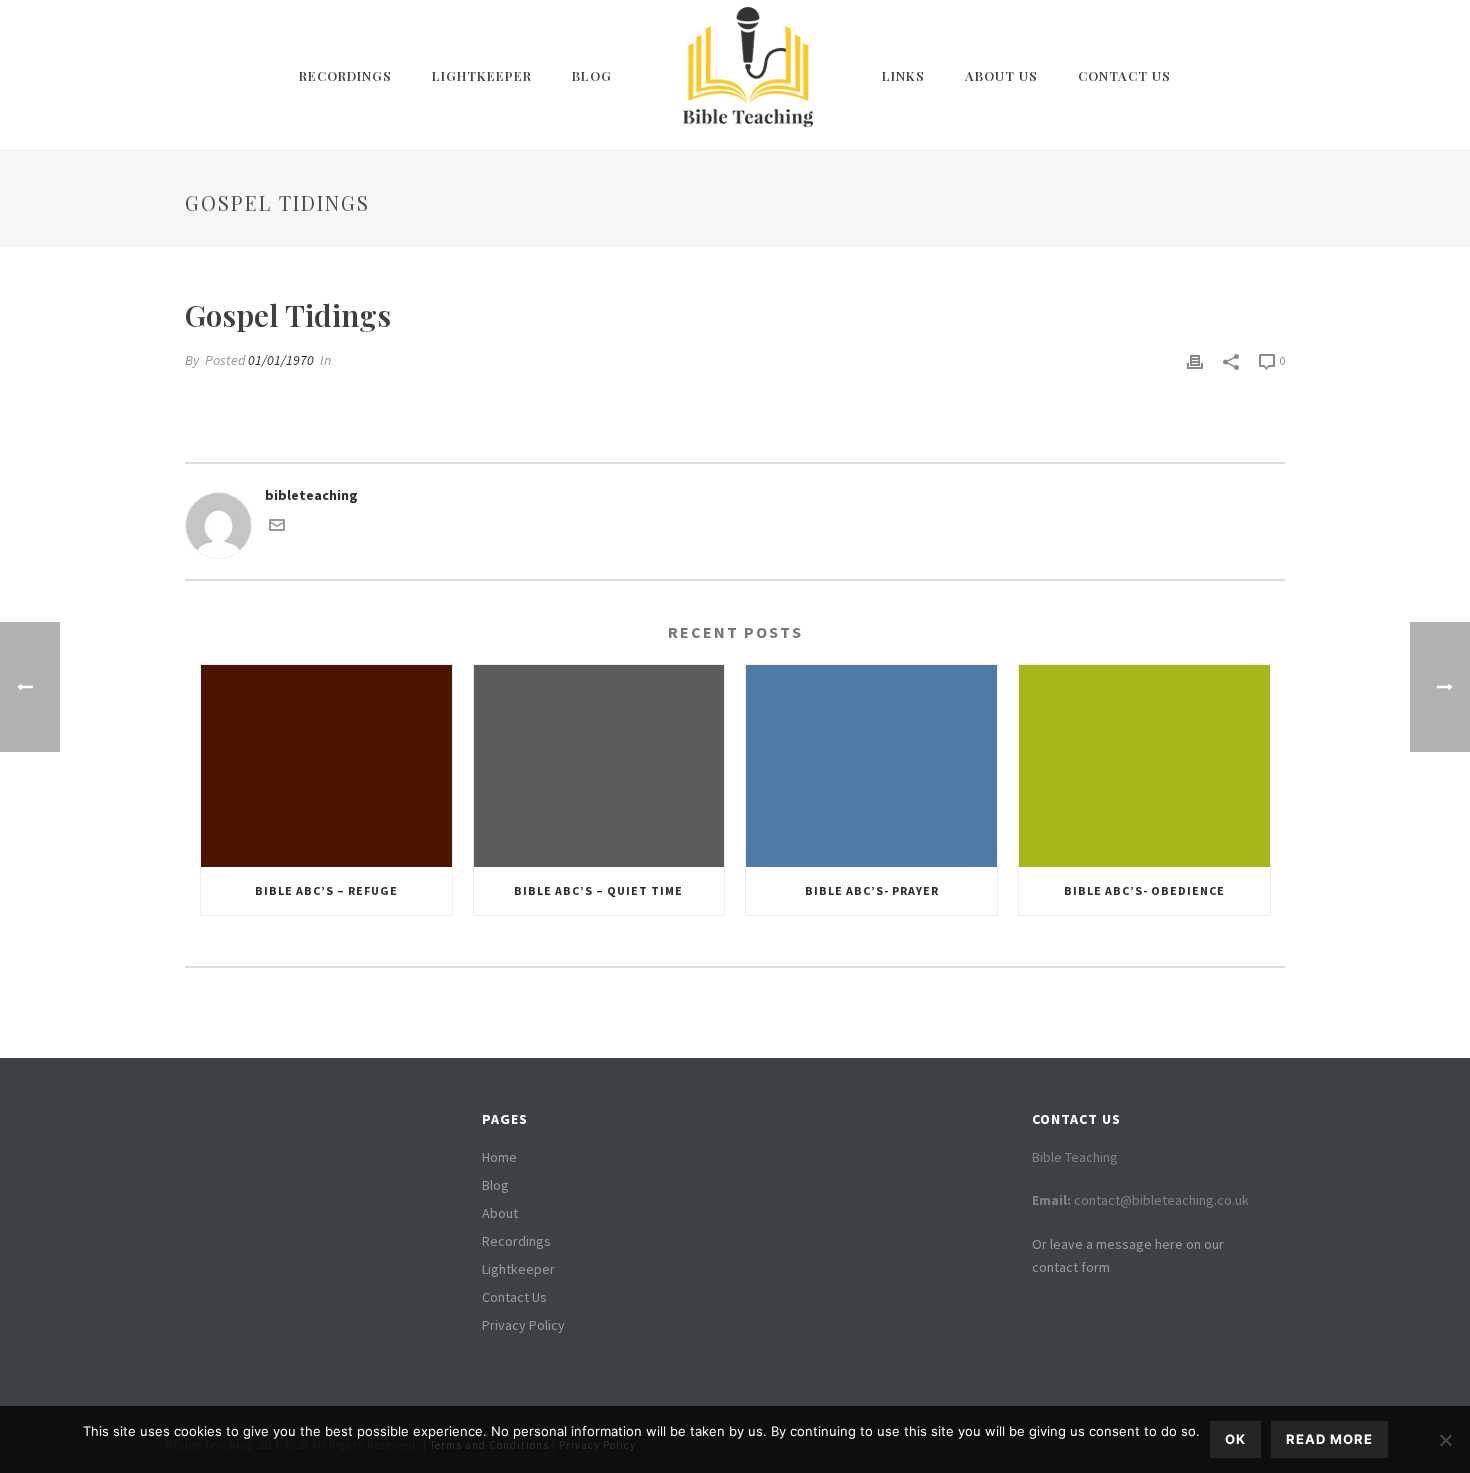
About (500, 1213)
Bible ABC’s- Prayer (872, 890)
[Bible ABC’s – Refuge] (326, 765)
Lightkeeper (482, 75)
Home (499, 1157)
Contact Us (1124, 75)
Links (903, 75)
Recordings (345, 75)
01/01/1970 (281, 360)
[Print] (1195, 360)
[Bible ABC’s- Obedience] (1144, 765)
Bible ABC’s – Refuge (326, 890)
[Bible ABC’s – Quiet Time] (599, 765)
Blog (592, 75)
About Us (1001, 75)
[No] (1445, 1440)
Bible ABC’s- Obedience (1144, 890)
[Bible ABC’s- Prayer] (871, 765)
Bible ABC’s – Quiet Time (598, 890)
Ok (1235, 1439)
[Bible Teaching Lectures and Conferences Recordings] (747, 75)
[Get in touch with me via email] (277, 528)
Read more (1329, 1439)
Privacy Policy (523, 1325)
